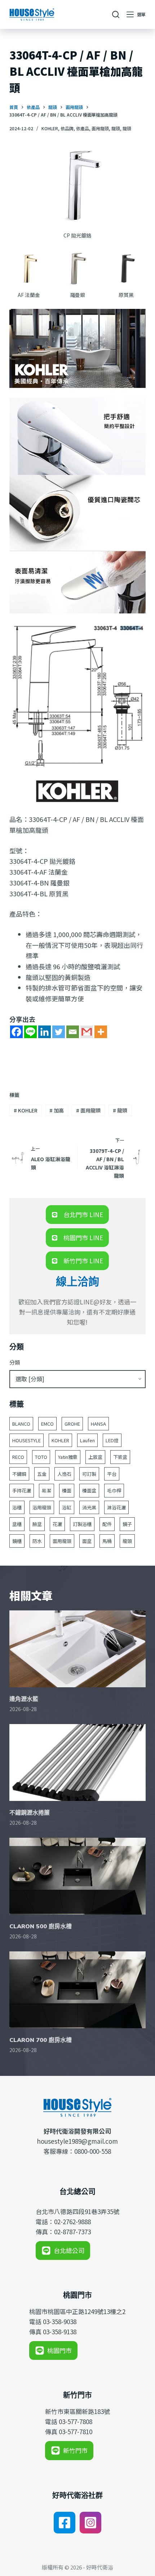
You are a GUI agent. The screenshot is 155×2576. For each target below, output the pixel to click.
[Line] (30, 1032)
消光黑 (89, 1507)
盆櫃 (17, 1524)
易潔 (46, 1490)
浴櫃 (17, 1507)
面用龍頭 (100, 128)
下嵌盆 (120, 1457)
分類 (15, 1362)
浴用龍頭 (42, 1507)
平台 (112, 1474)
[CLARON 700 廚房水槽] (77, 1990)
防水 (37, 1541)
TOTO (41, 1457)
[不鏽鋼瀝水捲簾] (77, 1762)
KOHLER (50, 128)
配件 (107, 1524)
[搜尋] (116, 14)
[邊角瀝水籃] (77, 1649)
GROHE (72, 1424)
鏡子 (127, 1524)
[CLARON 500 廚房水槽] (77, 1876)
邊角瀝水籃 (24, 1699)
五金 (42, 1474)
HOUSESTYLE (26, 1440)
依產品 (83, 128)
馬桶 (107, 1541)
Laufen (87, 1440)
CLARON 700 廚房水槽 (41, 2040)
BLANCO (21, 1424)
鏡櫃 (17, 1541)
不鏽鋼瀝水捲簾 (30, 1812)
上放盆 (95, 1457)
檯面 (67, 1490)
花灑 (57, 1524)
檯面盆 (89, 1490)
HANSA (98, 1424)
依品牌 (67, 128)
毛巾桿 (114, 1490)
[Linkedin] (45, 1032)
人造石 (64, 1474)
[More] (101, 1032)
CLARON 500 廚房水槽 (41, 1926)
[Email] (73, 1032)
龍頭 (116, 128)
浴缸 (67, 1507)
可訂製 (89, 1474)
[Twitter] (59, 1032)
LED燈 (112, 1440)
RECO (18, 1457)
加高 (57, 1110)
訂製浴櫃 (82, 1524)
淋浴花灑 (116, 1507)
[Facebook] (16, 1032)
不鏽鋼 (19, 1474)
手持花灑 (22, 1490)
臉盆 (37, 1524)
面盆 (87, 1541)
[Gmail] (87, 1032)
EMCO (47, 1424)
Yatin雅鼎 (68, 1457)
